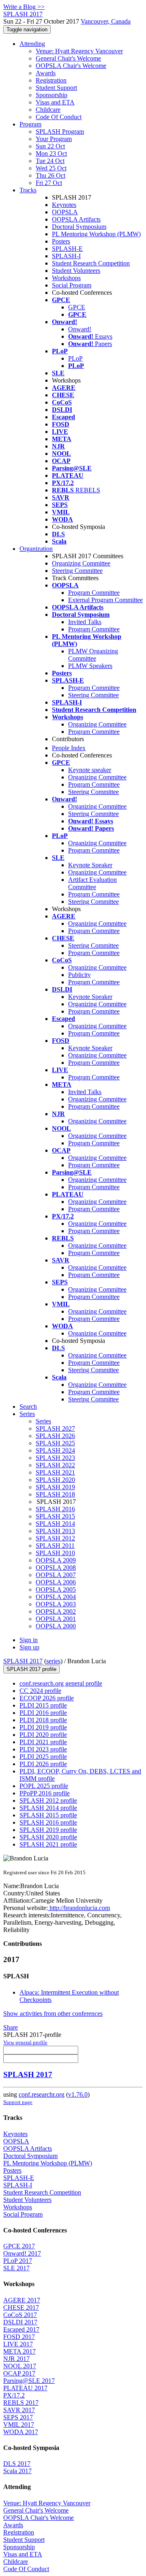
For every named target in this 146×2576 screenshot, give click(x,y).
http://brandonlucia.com (79, 1908)
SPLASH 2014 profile (48, 1808)
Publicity (79, 975)
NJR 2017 (16, 2359)
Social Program (72, 285)
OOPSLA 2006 (56, 1582)
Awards (46, 73)
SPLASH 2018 (55, 1494)
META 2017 (19, 2351)
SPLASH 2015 (55, 1516)
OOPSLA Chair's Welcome (71, 66)
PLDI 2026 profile (43, 1764)
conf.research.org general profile (61, 1683)
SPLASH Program (60, 132)
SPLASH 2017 (23, 1661)
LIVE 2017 (18, 2344)
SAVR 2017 (19, 2410)
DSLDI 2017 (20, 2322)
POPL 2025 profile (44, 1786)
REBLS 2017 (21, 2403)
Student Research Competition (91, 263)
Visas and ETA (55, 102)
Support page (18, 2102)
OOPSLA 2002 (56, 1611)
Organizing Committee (81, 563)
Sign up (29, 1647)
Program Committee (94, 593)
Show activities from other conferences (53, 2014)
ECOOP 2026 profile (47, 1698)
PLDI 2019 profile (43, 1727)
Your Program (54, 139)
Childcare (48, 110)
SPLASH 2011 (55, 1546)
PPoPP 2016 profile (45, 1793)
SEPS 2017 (18, 2417)
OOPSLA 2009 (56, 1560)
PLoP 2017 (18, 2261)
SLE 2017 (16, 2268)
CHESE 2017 (21, 2307)
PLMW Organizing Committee (93, 655)
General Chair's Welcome (68, 58)
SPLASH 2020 (55, 1480)
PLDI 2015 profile (43, 1705)
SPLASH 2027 (55, 1428)
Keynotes (64, 205)
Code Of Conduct (59, 117)
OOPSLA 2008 (56, 1568)
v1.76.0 (78, 2094)
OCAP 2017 (19, 2373)
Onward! (80, 329)
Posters (61, 241)
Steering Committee (77, 571)
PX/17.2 (14, 2395)
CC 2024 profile (40, 1691)
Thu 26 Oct (50, 175)
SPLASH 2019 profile (48, 1830)
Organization (36, 549)
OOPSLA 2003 (56, 1604)
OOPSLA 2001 (56, 1619)
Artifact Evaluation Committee (92, 883)
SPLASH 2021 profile (48, 1844)
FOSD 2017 (19, 2337)
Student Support (56, 88)
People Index (69, 748)
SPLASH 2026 (55, 1436)
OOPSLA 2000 (56, 1626)
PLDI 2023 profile (43, 1749)
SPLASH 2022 (55, 1465)
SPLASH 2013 (55, 1531)
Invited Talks (85, 622)
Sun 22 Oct (50, 146)
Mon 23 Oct (51, 153)
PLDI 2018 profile (43, 1720)
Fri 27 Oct (49, 183)
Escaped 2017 (21, 2329)
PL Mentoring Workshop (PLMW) (96, 234)
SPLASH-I (66, 256)
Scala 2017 (17, 2471)
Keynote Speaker (90, 865)
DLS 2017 (17, 2464)
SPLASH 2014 (55, 1524)
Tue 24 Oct (50, 161)
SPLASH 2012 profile (48, 1800)
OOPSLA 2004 (56, 1597)
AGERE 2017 (22, 2300)
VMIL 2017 (19, 2425)
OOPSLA (65, 212)
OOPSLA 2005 (56, 1589)
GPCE (77, 307)
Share (11, 2027)
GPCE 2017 (19, 2246)
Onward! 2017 (22, 2253)
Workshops (66, 278)
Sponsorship (52, 95)
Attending (32, 44)
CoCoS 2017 (20, 2315)
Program (30, 124)
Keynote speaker (90, 770)
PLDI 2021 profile (43, 1742)
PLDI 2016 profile (43, 1713)
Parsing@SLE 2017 (29, 2381)
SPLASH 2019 (55, 1487)
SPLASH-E (67, 249)
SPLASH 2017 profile (31, 1669)
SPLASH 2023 (55, 1458)
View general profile (25, 2042)
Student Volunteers (76, 271)
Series (43, 1421)
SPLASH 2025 (55, 1443)
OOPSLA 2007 (56, 1575)
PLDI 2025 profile (43, 1757)
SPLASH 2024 (55, 1450)
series (53, 1661)
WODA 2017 (21, 2432)
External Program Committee (105, 600)
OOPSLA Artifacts (76, 219)
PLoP (75, 358)
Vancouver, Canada (106, 21)
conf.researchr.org (42, 2094)
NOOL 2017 (20, 2366)
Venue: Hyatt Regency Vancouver (79, 51)
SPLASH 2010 (55, 1553)
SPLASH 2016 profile (48, 1822)
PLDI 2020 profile (43, 1735)
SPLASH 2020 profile (48, 1837)
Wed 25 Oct (51, 168)
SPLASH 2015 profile (48, 1815)
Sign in (29, 1640)
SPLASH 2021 (55, 1472)
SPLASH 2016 (55, 1509)
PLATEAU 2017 (25, 2388)
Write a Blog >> (24, 7)
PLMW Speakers (90, 666)
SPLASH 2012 (55, 1538)
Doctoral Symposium (79, 227)
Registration (51, 80)
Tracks (28, 190)
